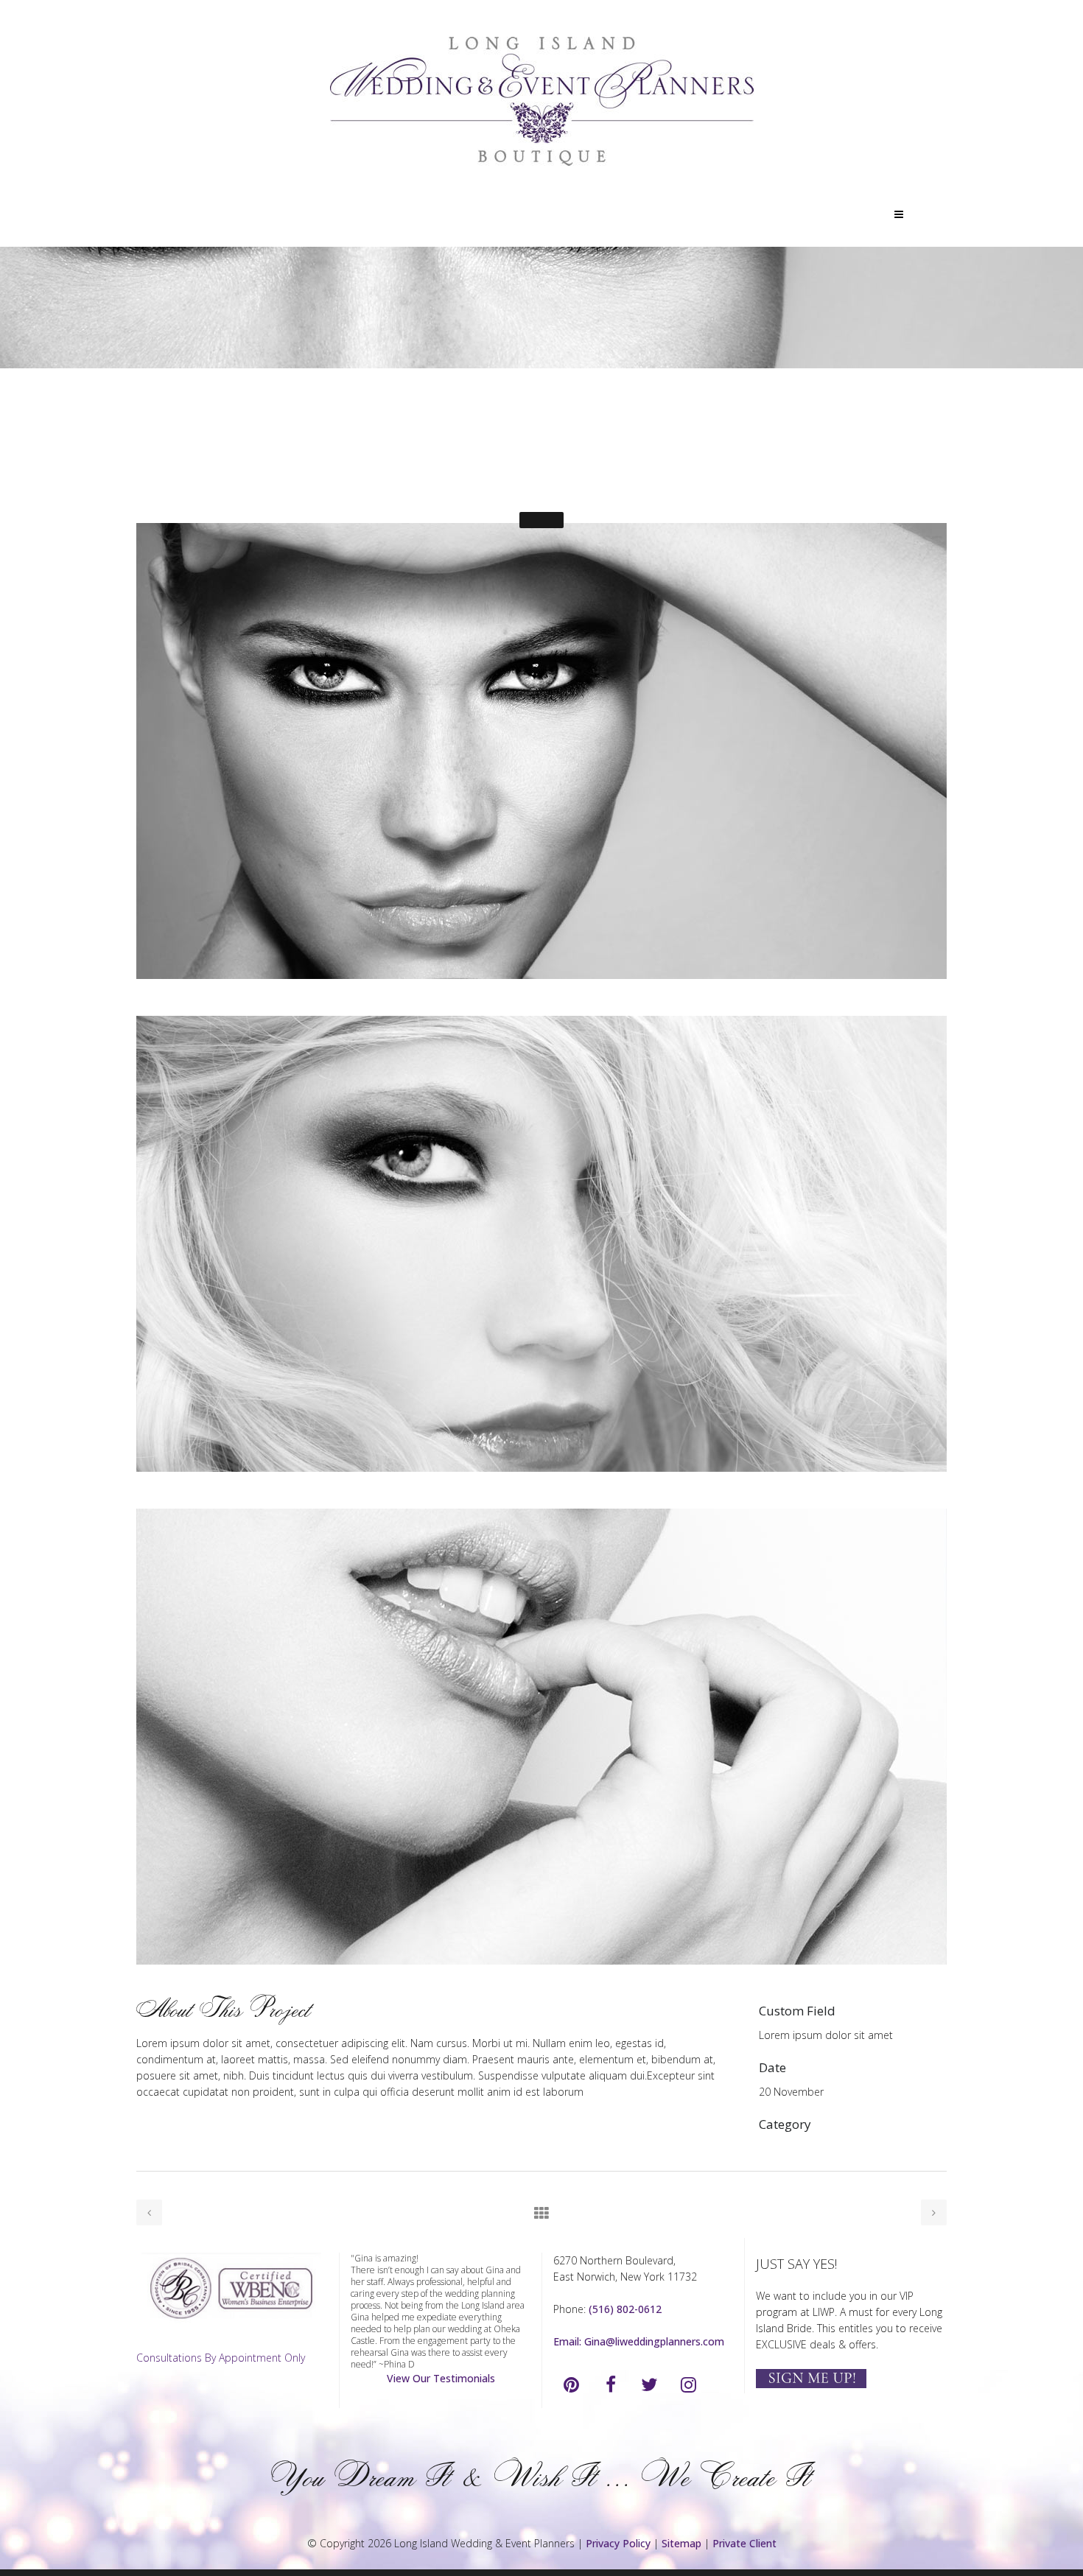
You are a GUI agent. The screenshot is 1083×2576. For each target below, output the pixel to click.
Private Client (744, 2543)
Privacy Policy (618, 2543)
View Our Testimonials (441, 2378)
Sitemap (681, 2543)
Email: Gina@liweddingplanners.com (639, 2341)
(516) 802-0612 (625, 2309)
